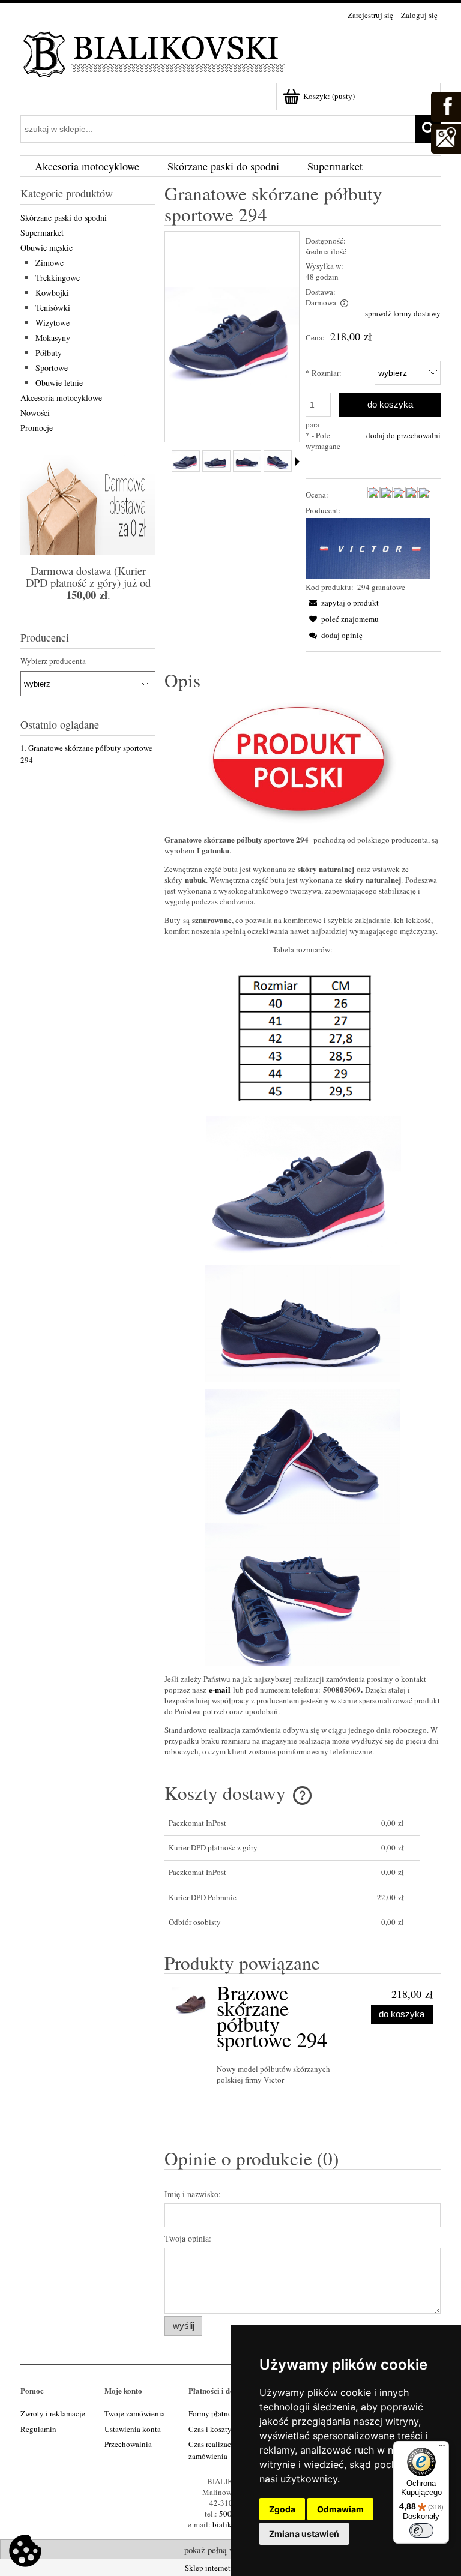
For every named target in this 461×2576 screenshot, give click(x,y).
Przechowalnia (128, 2444)
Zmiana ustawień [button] (304, 2534)
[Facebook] (445, 105)
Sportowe (52, 368)
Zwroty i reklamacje (53, 2413)
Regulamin (38, 2429)
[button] (342, 603)
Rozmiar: (324, 373)
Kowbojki (52, 293)
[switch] (421, 2530)
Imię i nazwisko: (193, 2194)
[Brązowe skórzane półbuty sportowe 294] (192, 2002)
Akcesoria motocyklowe (61, 398)
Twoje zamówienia (135, 2413)
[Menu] (442, 2448)
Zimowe (50, 263)
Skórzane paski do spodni (64, 218)
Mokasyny (53, 338)
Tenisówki (53, 308)
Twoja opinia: (188, 2238)
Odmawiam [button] (340, 2509)
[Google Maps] (445, 137)
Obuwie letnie (59, 383)
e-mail (220, 1689)
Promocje (37, 428)
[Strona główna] (155, 52)
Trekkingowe (58, 278)
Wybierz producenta (53, 661)
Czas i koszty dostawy (224, 2429)
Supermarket (42, 233)
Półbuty (49, 353)
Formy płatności (215, 2413)
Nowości (35, 413)
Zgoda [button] (282, 2509)
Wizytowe (53, 323)
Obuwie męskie (47, 248)
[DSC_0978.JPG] (186, 461)
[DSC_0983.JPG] (278, 461)
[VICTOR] (368, 547)
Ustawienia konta (133, 2429)
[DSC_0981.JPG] (247, 461)
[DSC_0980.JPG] (216, 461)
